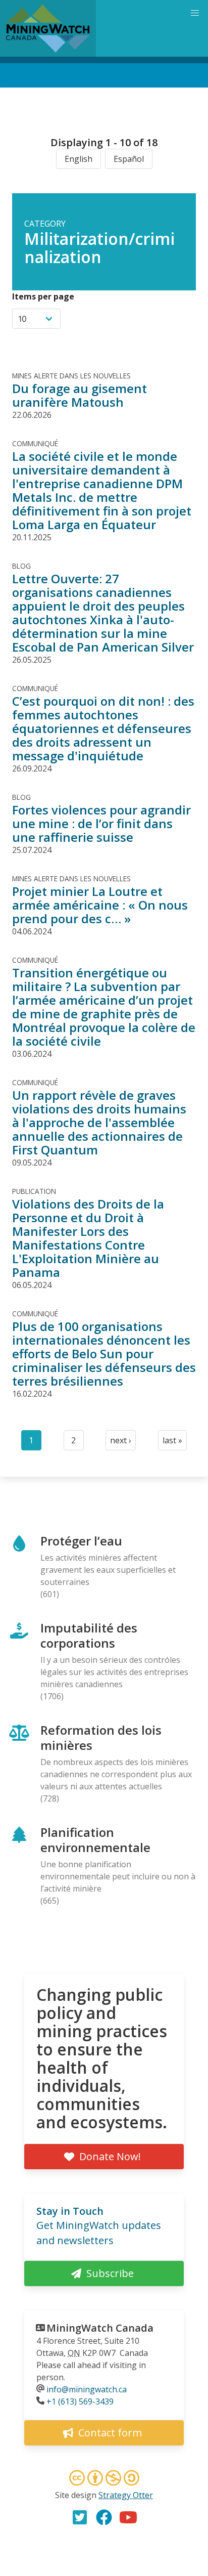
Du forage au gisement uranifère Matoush (80, 395)
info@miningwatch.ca (87, 2389)
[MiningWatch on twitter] (80, 2517)
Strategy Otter (126, 2495)
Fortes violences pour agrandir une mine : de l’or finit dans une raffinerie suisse (101, 823)
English (79, 159)
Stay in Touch (70, 2211)
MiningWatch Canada (100, 2328)
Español (129, 159)
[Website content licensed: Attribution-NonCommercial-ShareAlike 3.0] (104, 2479)
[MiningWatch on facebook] (104, 2517)
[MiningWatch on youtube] (128, 2517)
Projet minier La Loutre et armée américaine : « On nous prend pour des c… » (100, 905)
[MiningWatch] (48, 28)
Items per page (43, 296)
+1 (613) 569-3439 (80, 2401)
